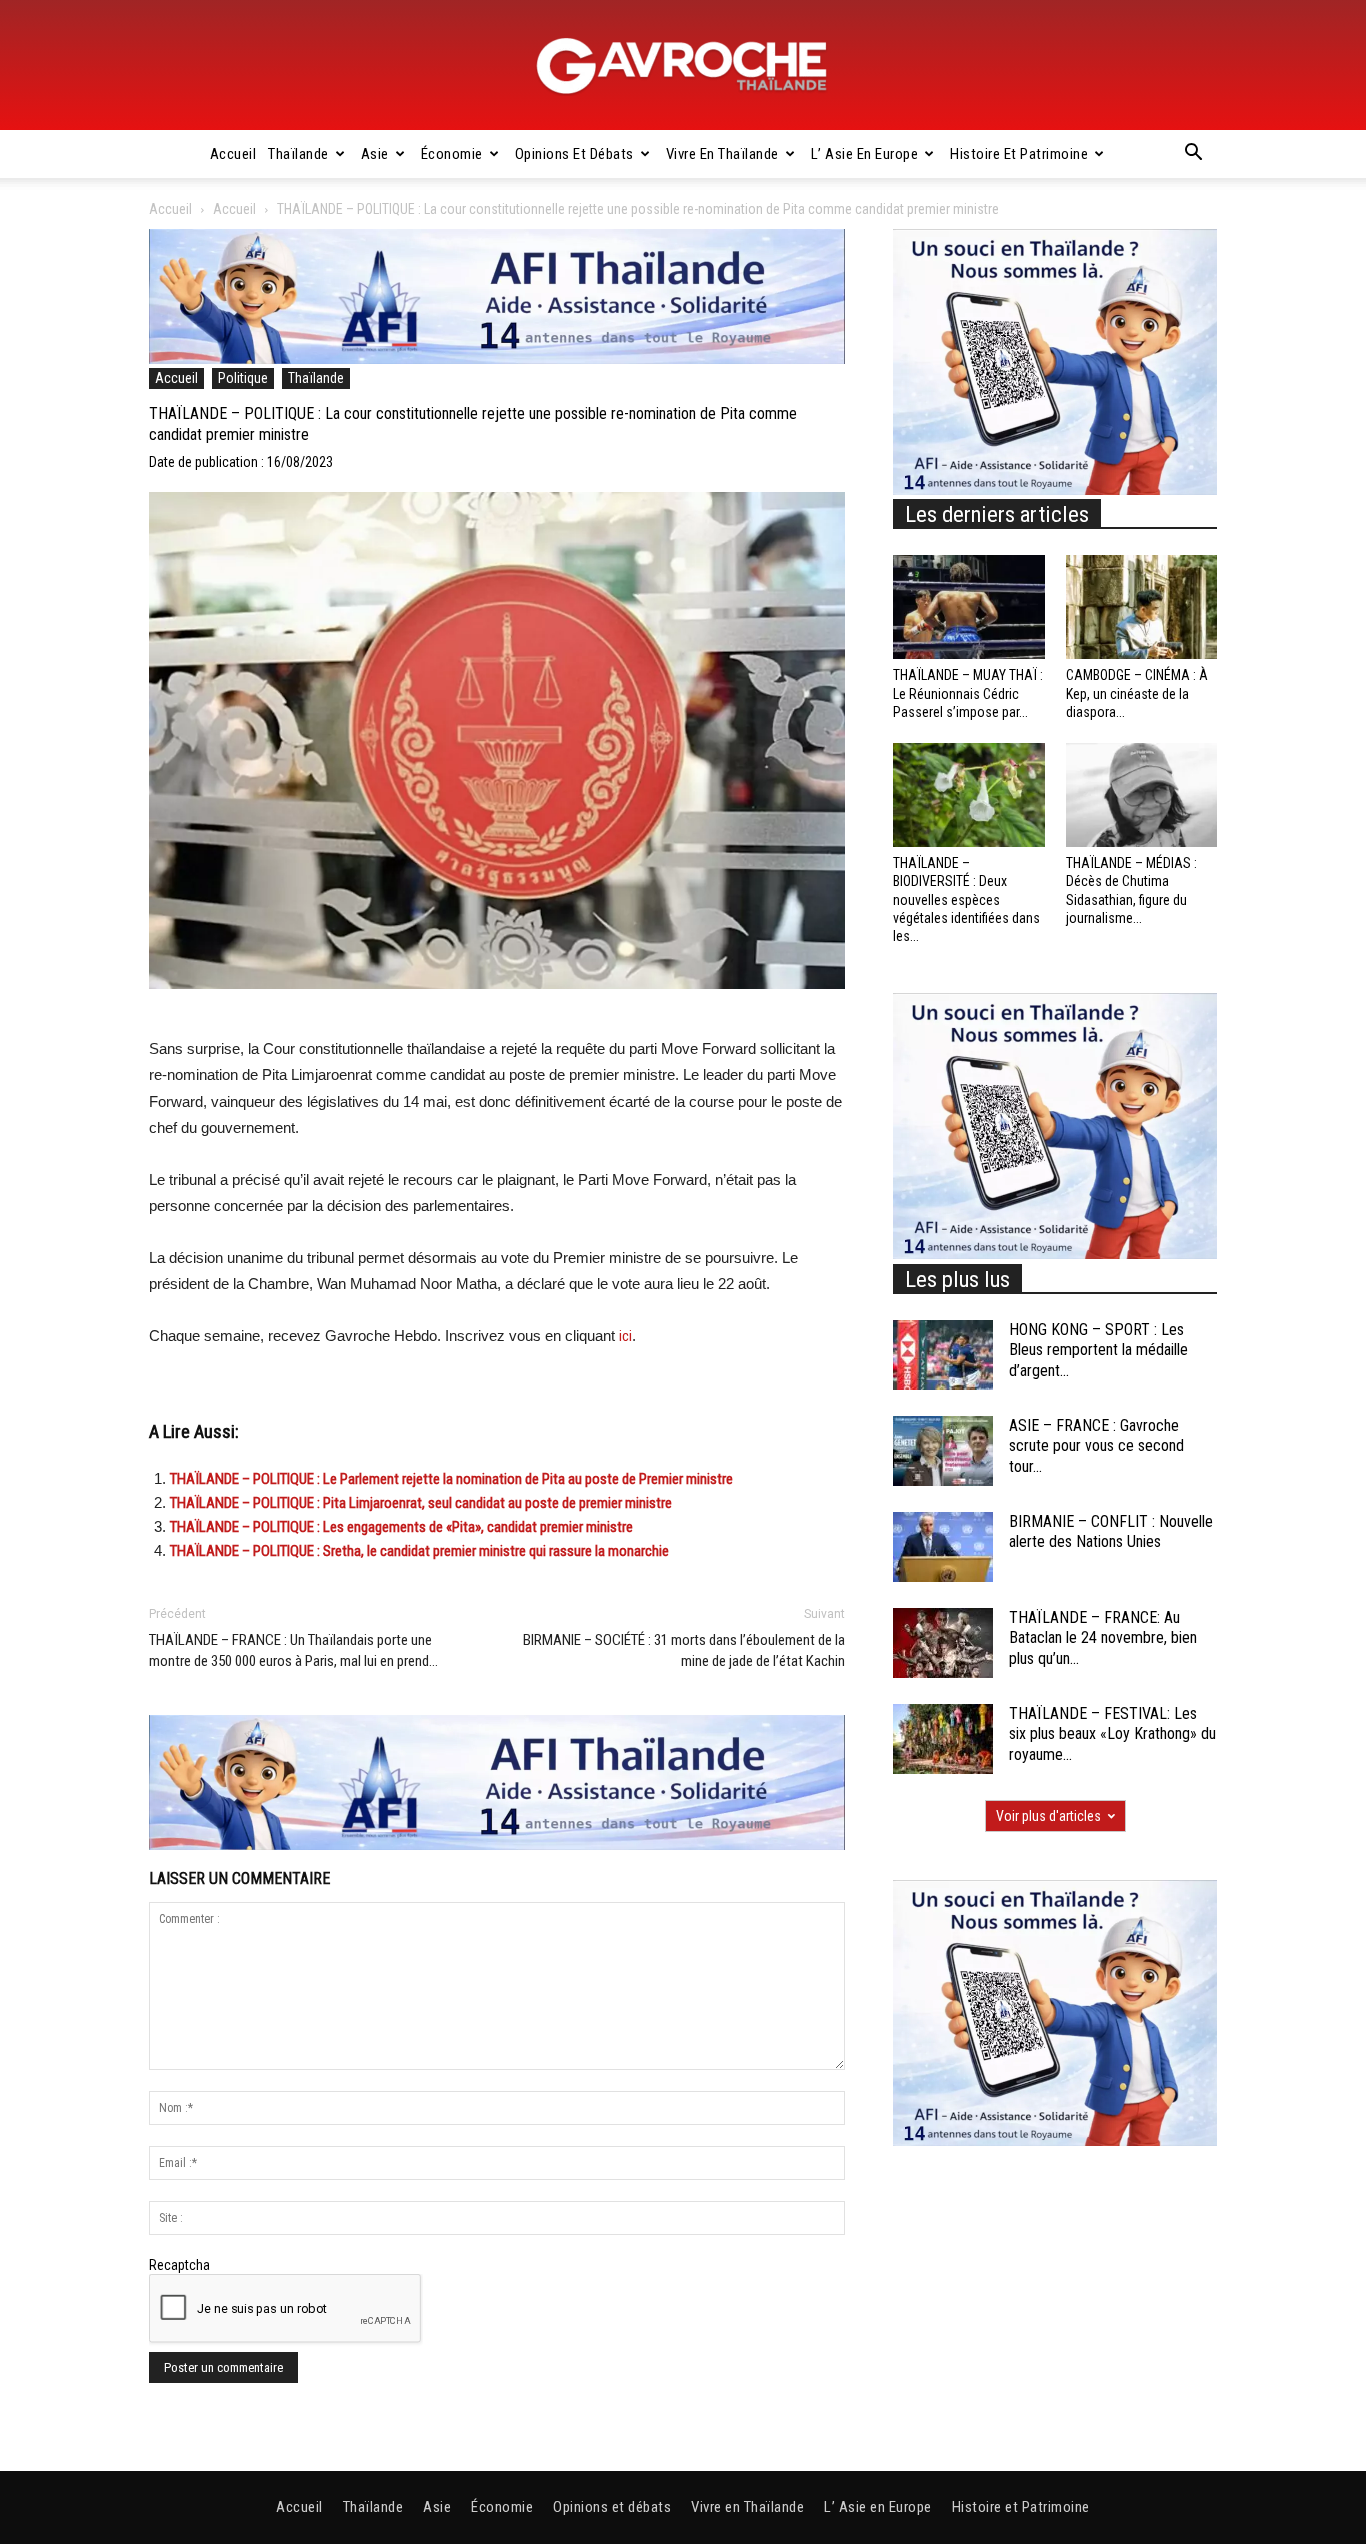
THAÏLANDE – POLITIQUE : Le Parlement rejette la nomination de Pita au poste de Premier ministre (451, 1479)
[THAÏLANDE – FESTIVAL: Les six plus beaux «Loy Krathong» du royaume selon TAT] (943, 1739)
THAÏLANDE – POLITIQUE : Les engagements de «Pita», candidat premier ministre (403, 1527)
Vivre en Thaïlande (722, 154)
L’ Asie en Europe (865, 154)
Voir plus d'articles (1048, 1816)
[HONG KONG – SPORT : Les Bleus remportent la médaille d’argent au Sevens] (943, 1355)
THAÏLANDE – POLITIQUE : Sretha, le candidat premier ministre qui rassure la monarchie (419, 1551)
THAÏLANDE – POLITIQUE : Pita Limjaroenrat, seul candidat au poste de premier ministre (421, 1503)
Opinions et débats (574, 154)
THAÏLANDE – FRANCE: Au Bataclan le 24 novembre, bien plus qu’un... (1103, 1638)
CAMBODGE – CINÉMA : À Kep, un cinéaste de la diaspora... (1137, 693)
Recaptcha (179, 2265)
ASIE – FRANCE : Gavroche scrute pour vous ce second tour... (1096, 1446)
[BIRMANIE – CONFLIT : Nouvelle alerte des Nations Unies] (943, 1547)
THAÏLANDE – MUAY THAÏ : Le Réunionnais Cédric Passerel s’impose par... (968, 693)
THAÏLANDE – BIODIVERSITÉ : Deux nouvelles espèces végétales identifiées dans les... (966, 899)
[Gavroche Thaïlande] (683, 66)
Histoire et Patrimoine (1019, 154)
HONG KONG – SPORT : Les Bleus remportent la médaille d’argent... (1098, 1350)
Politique (243, 378)
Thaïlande (298, 154)
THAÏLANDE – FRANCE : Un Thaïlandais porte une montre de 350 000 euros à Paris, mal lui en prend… (293, 1650)
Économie (452, 154)
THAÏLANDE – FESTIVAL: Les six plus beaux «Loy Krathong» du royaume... (1112, 1734)
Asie (375, 154)
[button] (1193, 155)
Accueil (233, 154)
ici (625, 1336)
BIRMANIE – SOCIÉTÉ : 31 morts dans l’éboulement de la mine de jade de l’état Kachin (684, 1650)
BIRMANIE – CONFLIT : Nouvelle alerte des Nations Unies (1111, 1532)
